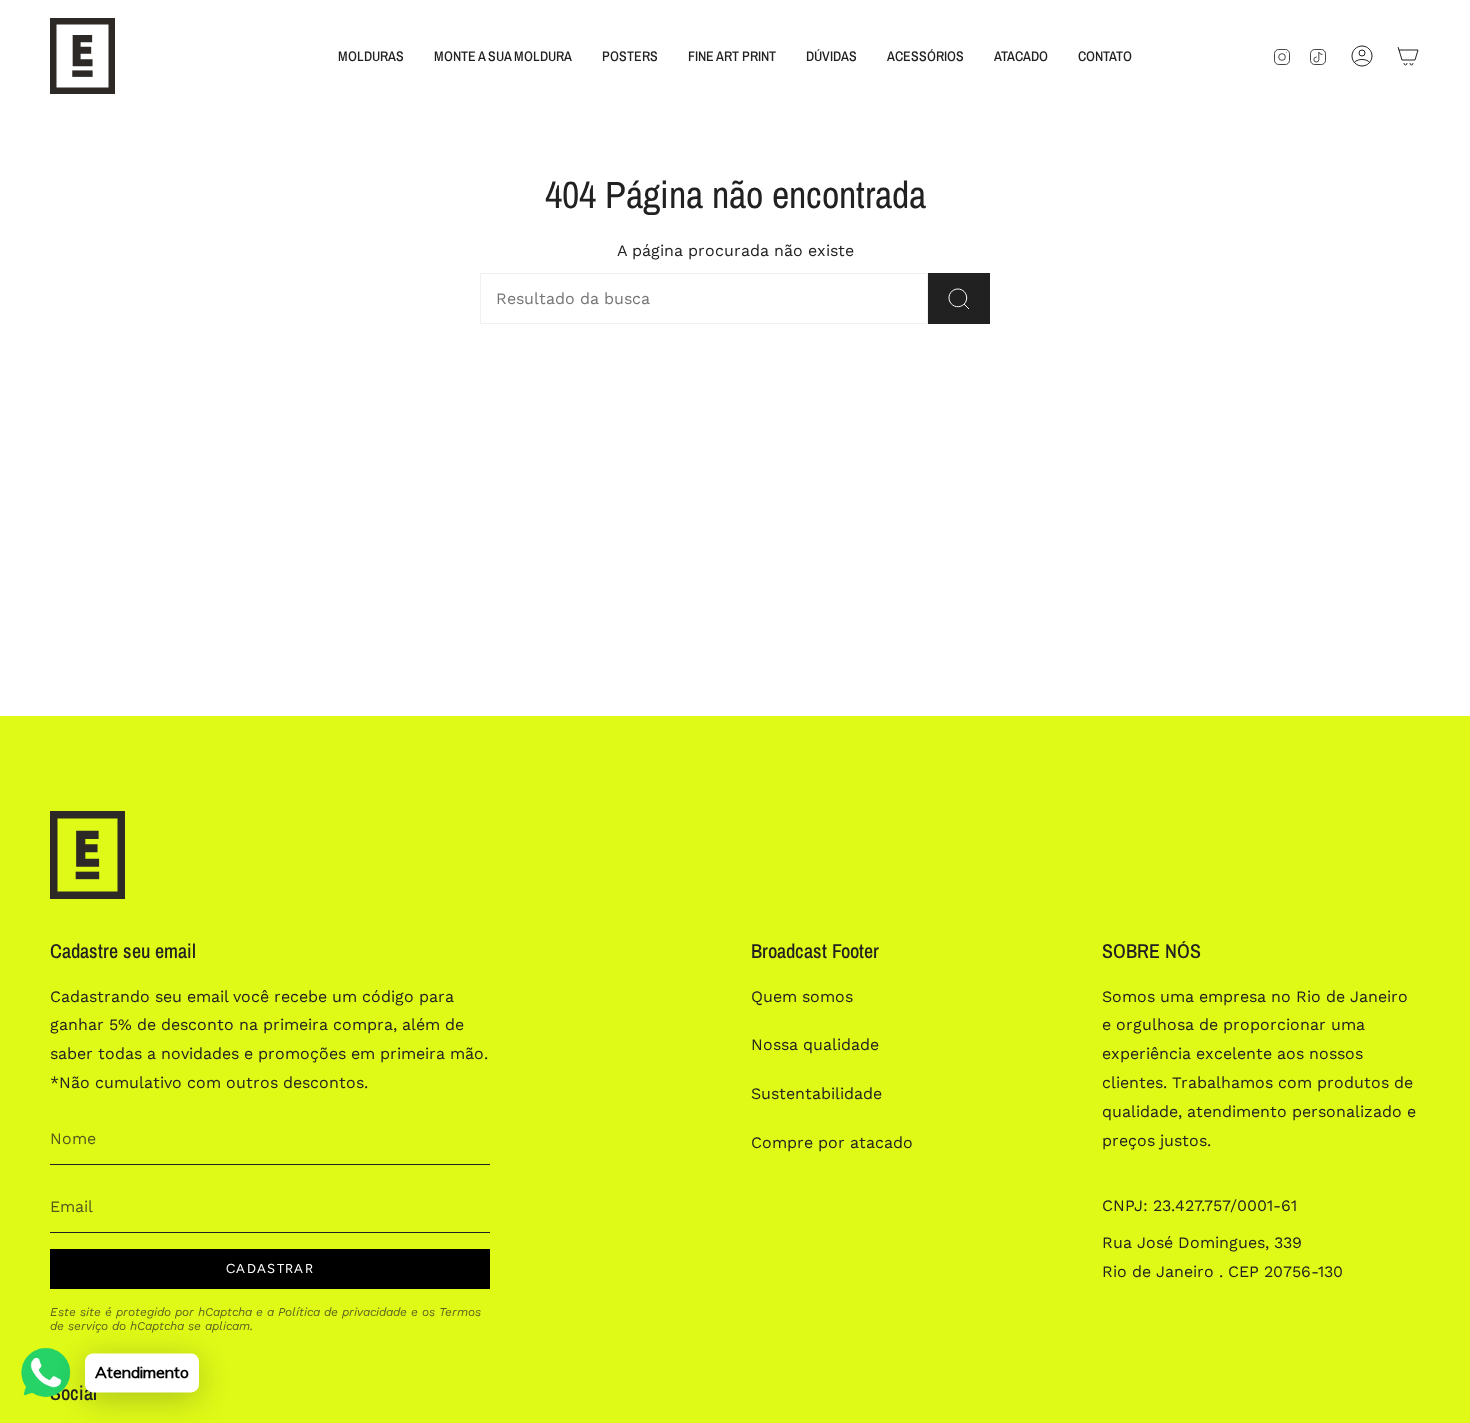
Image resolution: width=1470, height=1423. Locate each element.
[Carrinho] (1408, 56)
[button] (371, 56)
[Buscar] (959, 298)
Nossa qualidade (815, 1044)
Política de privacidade (342, 1312)
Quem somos (802, 996)
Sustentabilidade (816, 1093)
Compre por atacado (832, 1142)
